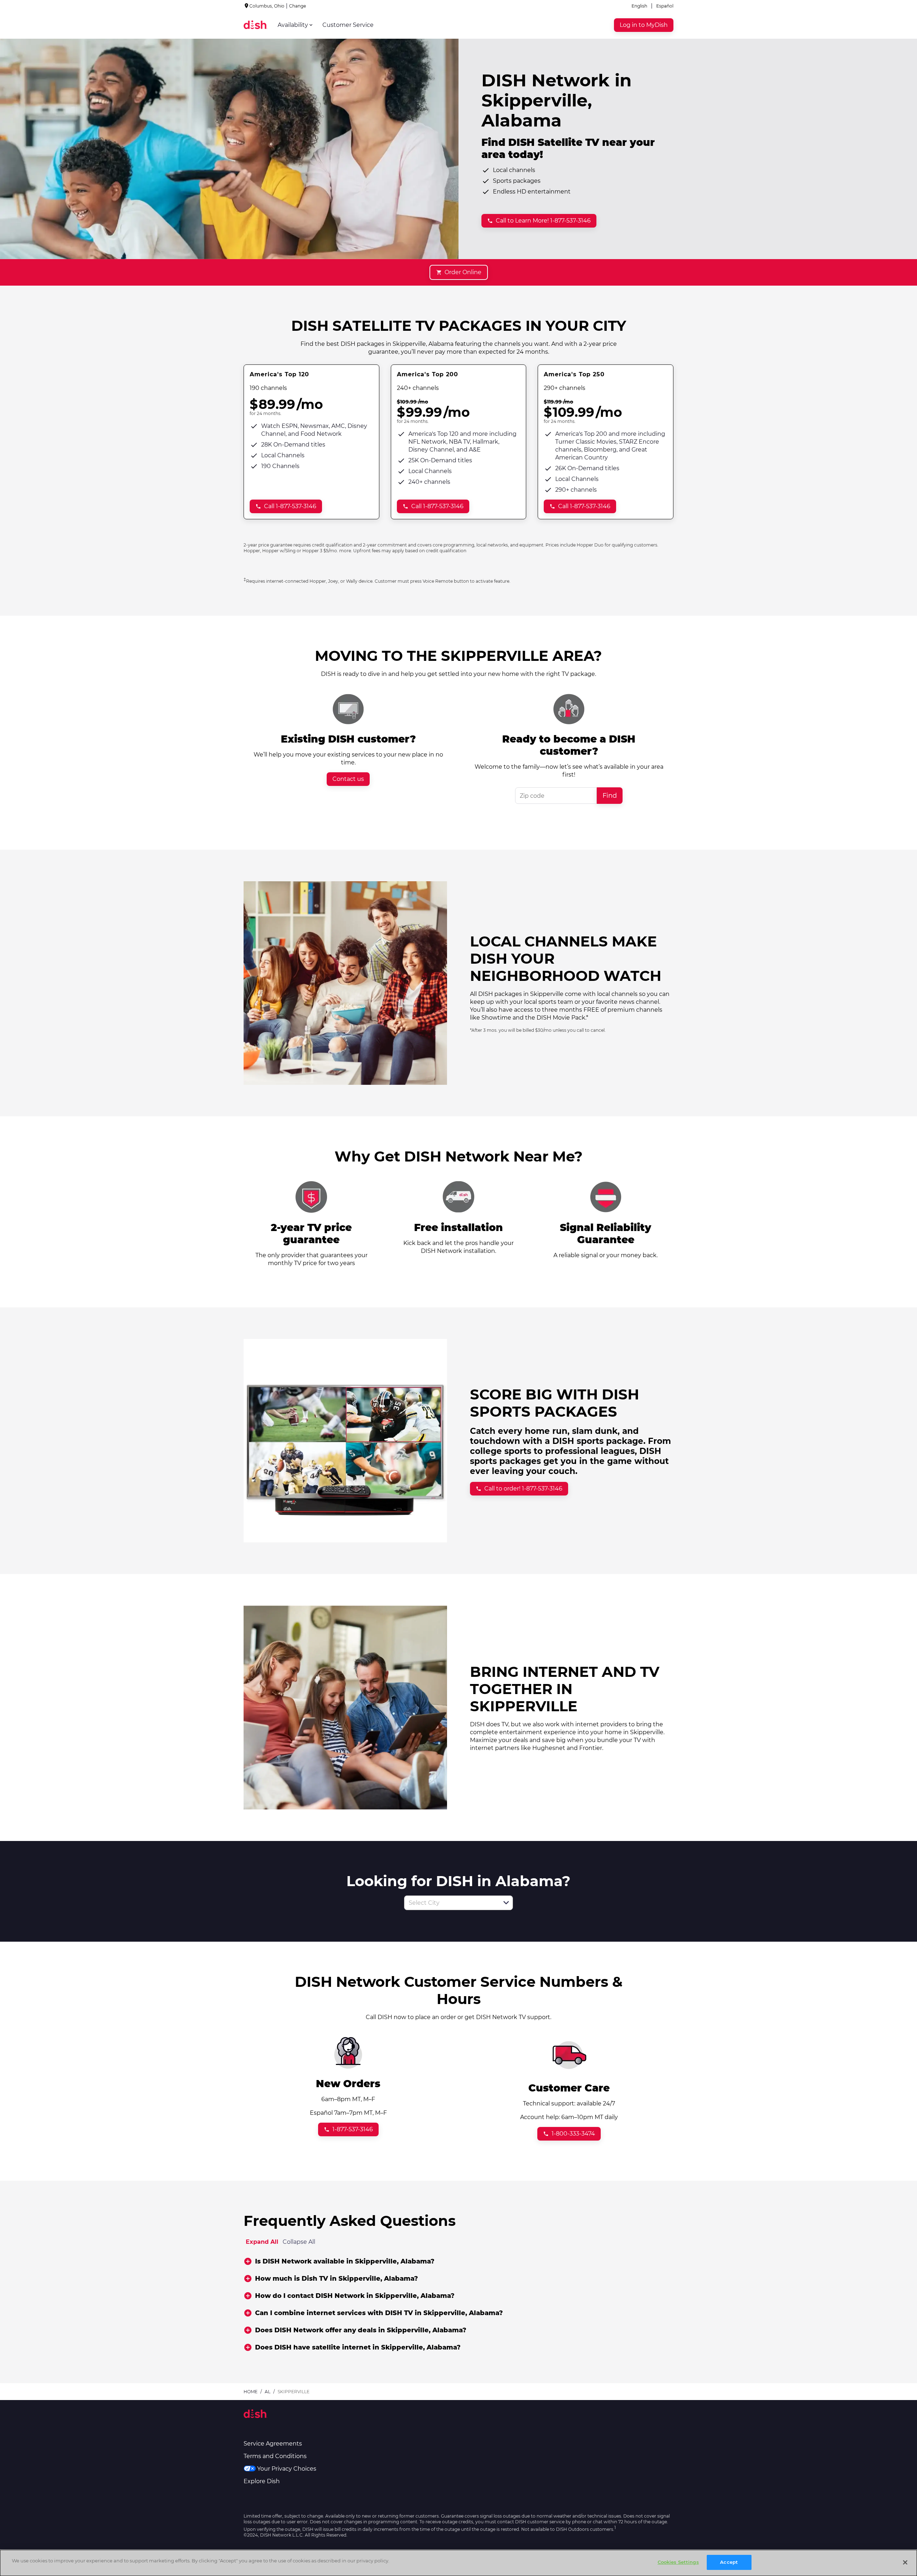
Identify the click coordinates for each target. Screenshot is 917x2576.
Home (251, 2392)
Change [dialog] (297, 6)
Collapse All (299, 2242)
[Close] (905, 2562)
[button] (506, 1903)
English (639, 6)
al (268, 2392)
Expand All (262, 2242)
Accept (729, 2562)
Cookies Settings (678, 2562)
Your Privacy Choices (287, 2469)
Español (665, 6)
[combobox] (451, 1903)
